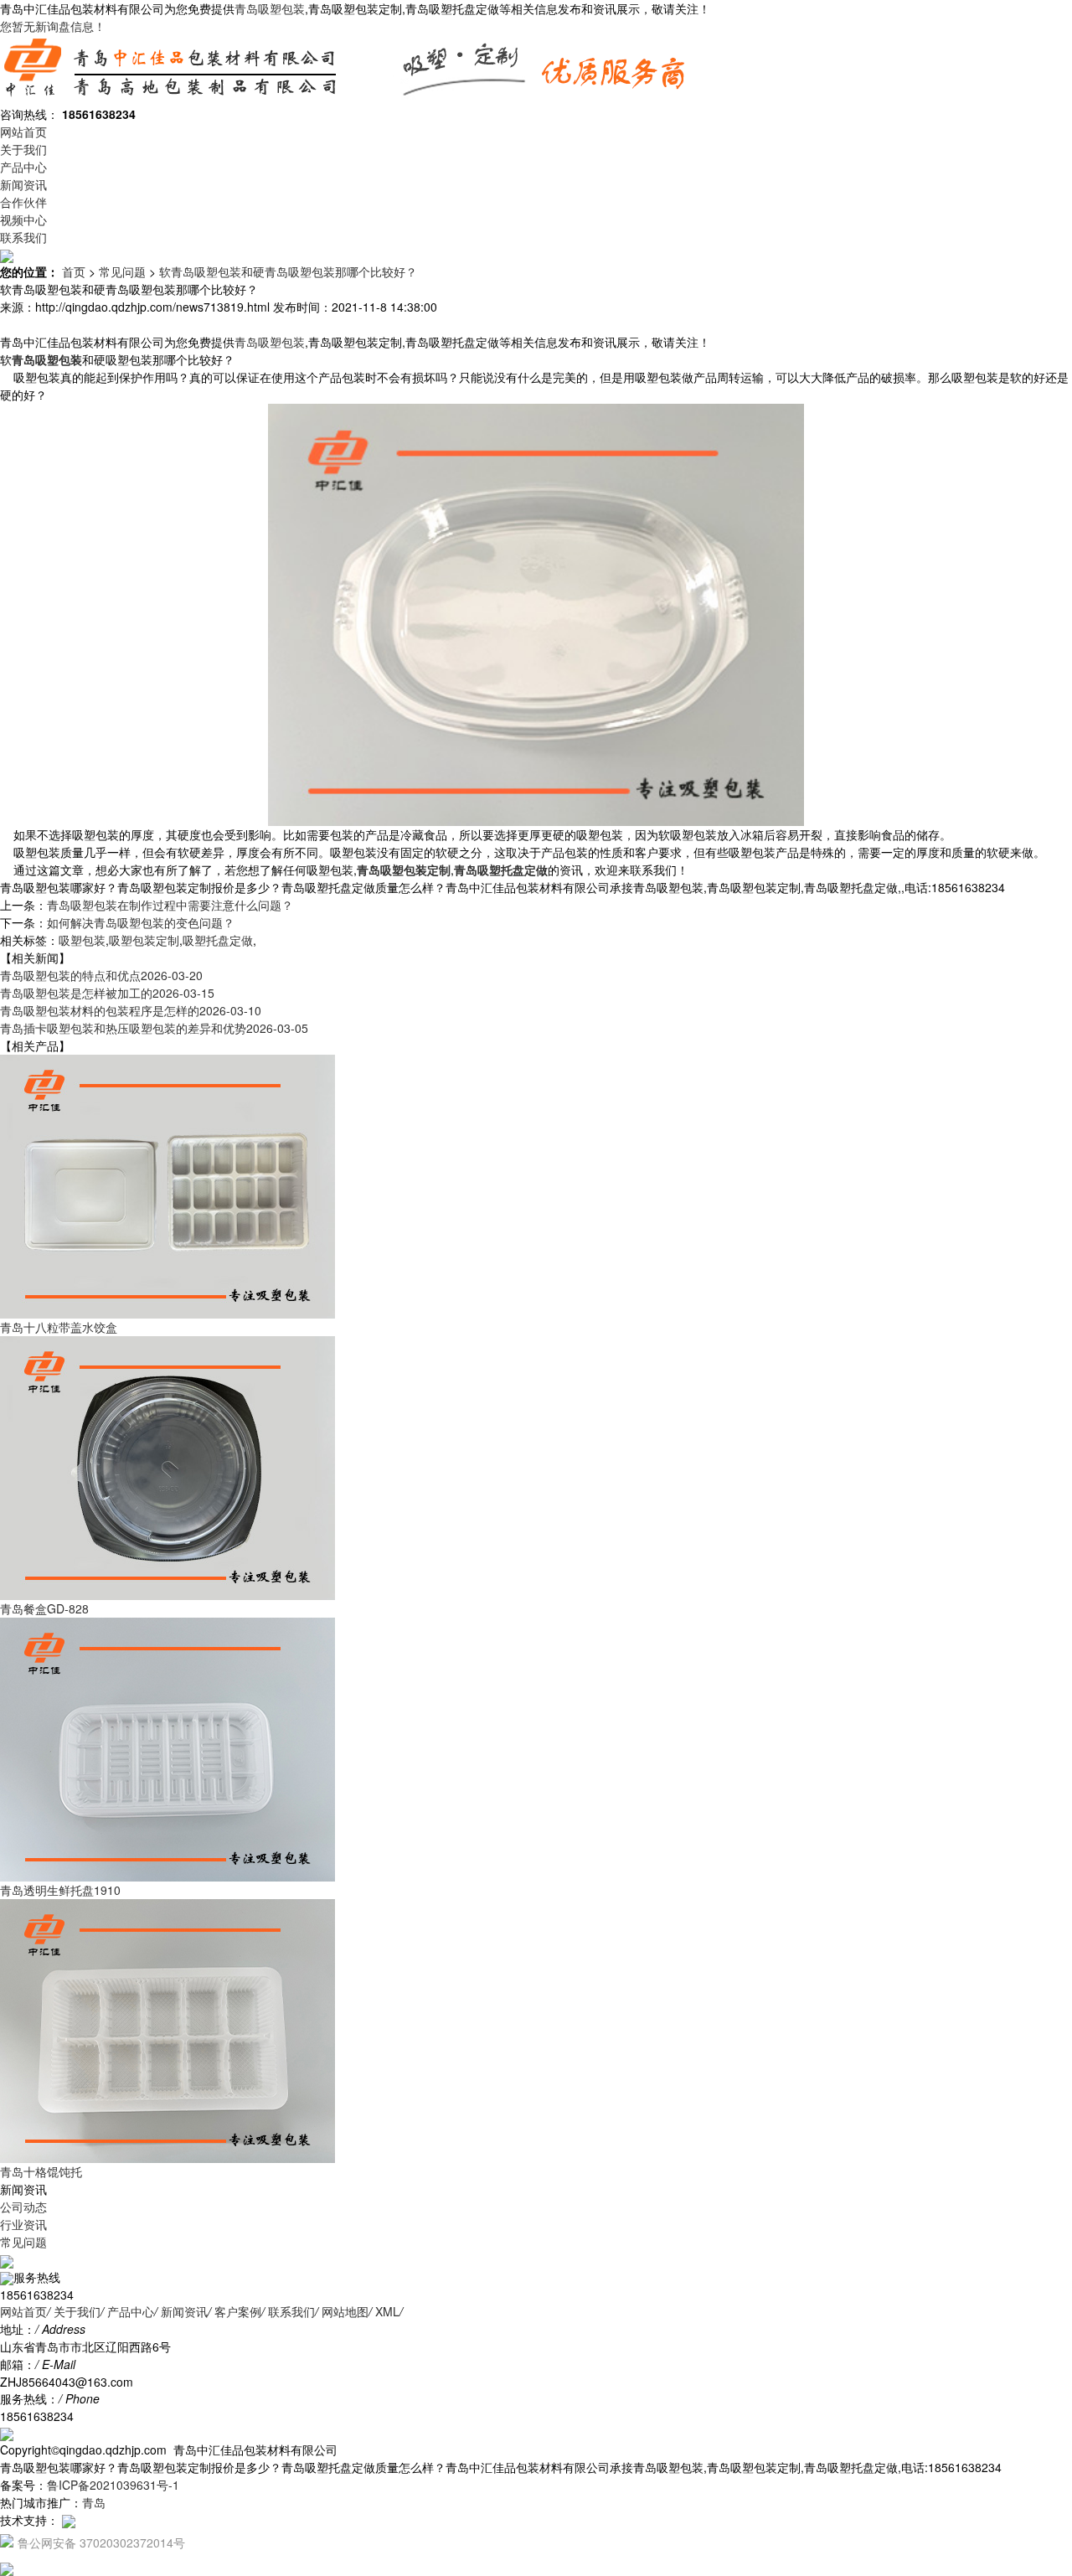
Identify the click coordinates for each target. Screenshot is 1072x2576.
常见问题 (122, 271)
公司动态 (23, 2207)
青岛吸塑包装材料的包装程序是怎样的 (131, 1010)
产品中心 (23, 167)
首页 (74, 271)
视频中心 (23, 219)
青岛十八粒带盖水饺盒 (59, 1327)
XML (387, 2311)
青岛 (94, 2502)
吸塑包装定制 (144, 940)
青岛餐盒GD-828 (44, 1608)
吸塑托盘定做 (218, 940)
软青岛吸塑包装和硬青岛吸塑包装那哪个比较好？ (288, 271)
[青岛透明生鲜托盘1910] (167, 1748)
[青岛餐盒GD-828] (167, 1467)
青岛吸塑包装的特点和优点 (101, 975)
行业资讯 (23, 2224)
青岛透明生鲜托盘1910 (60, 1890)
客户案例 (238, 2311)
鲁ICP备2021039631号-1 (113, 2485)
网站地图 (345, 2311)
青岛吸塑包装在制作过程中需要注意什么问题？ (170, 905)
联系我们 (23, 237)
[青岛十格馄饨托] (167, 2030)
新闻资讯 (23, 184)
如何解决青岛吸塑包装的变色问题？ (141, 922)
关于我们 (23, 149)
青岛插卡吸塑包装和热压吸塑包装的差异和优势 (154, 1028)
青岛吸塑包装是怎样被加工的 (107, 993)
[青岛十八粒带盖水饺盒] (167, 1185)
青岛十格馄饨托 (41, 2171)
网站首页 (23, 132)
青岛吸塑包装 (270, 8)
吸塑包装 (82, 940)
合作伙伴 (23, 202)
